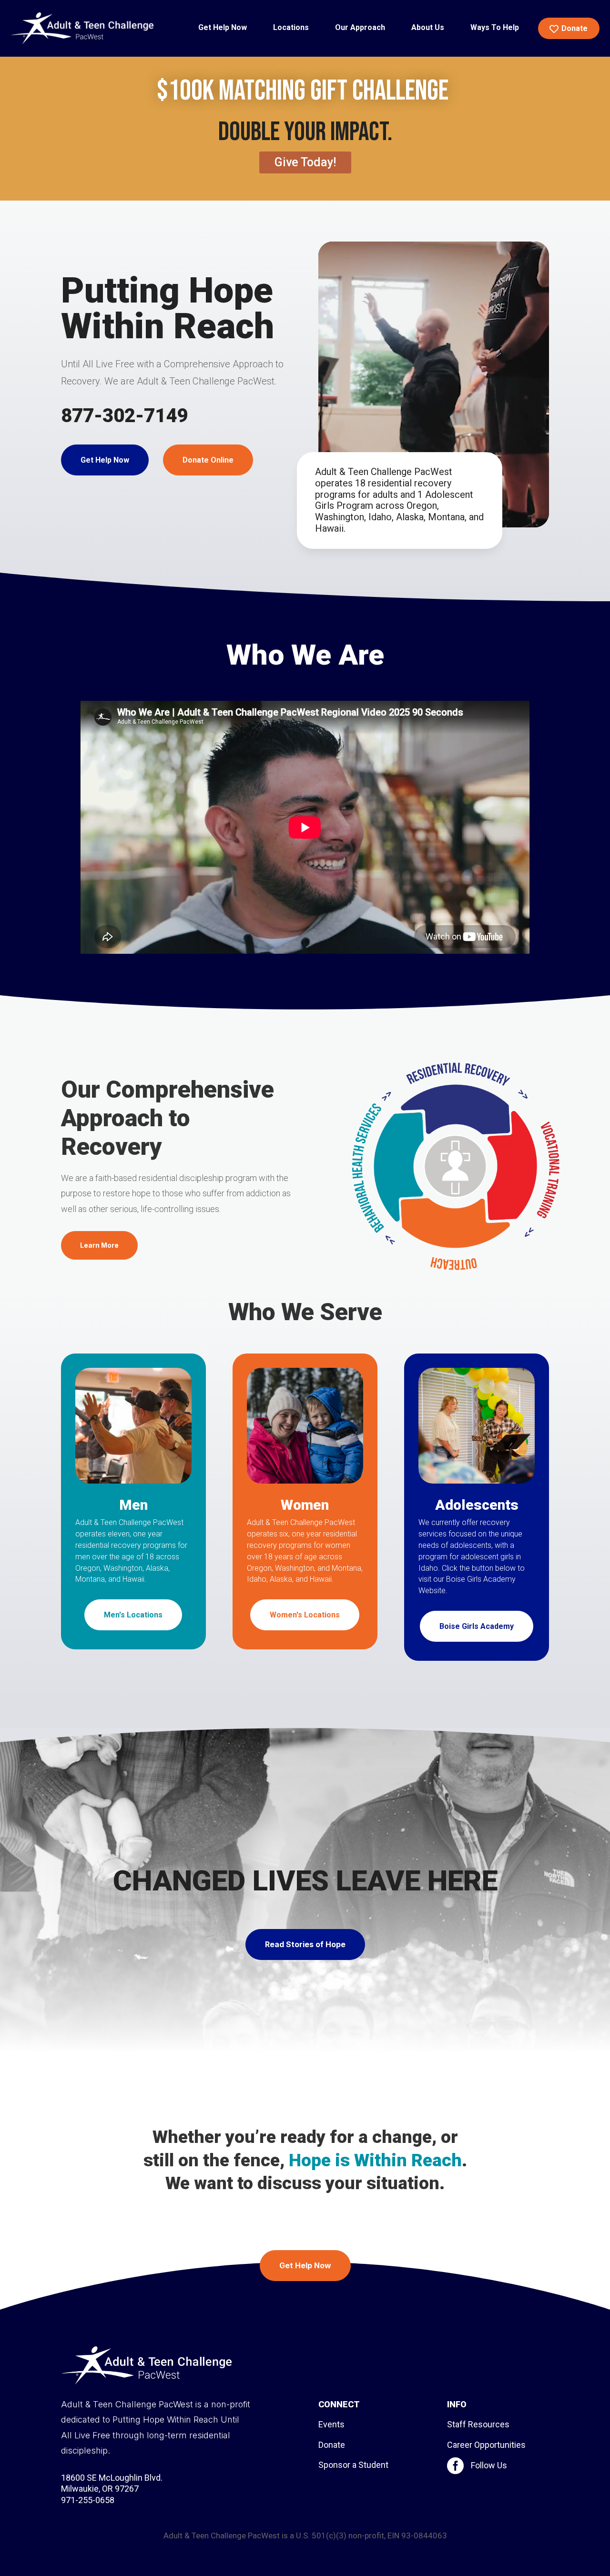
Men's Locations (133, 1615)
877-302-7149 (124, 416)
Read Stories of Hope (305, 1944)
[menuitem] (223, 28)
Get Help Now (105, 460)
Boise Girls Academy (477, 1626)
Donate (332, 2445)
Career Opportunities (486, 2445)
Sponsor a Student (353, 2465)
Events (331, 2424)
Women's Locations (305, 1615)
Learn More (99, 1245)
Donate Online (208, 460)
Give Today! (305, 162)
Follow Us (489, 2465)
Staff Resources (478, 2424)
